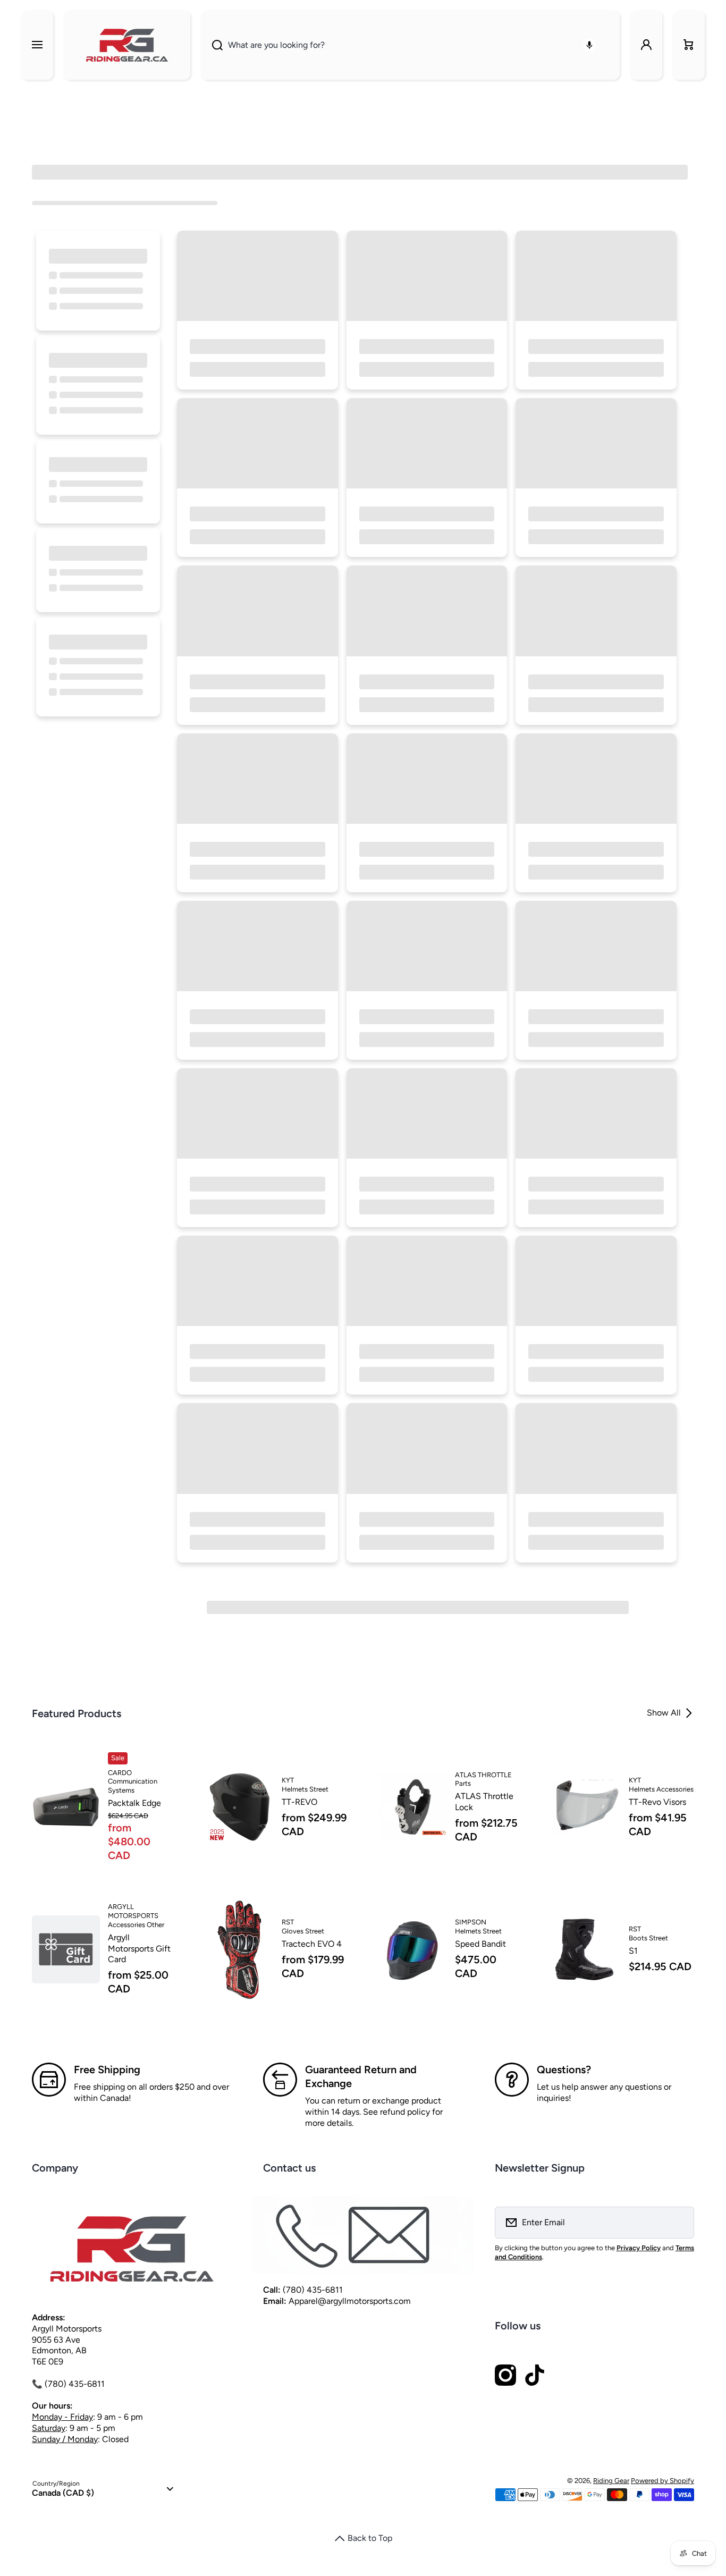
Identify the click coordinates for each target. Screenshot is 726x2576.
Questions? (564, 2070)
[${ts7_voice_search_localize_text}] (589, 45)
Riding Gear (611, 2481)
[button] (689, 45)
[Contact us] (363, 2235)
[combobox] (410, 45)
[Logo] (127, 45)
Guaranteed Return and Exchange (361, 2076)
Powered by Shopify (662, 2481)
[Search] (212, 45)
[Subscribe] (679, 2223)
